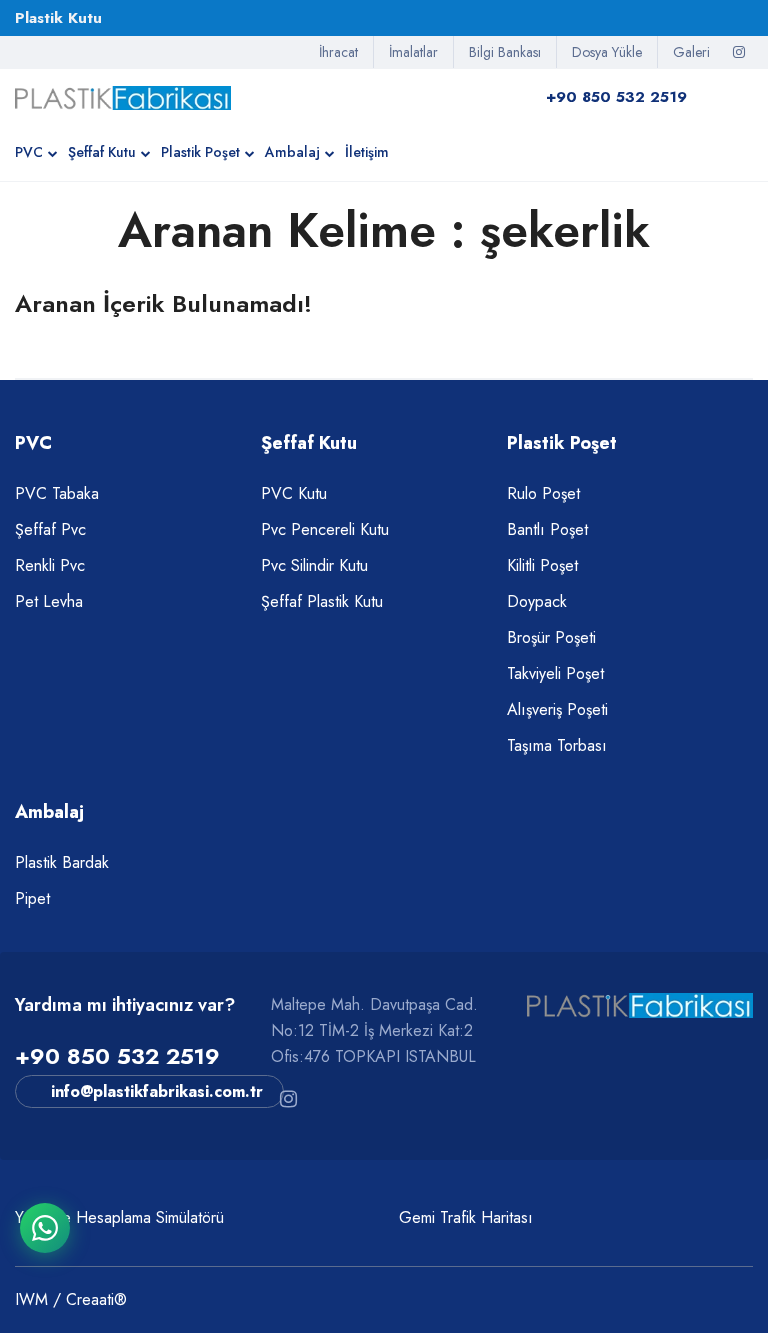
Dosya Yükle (607, 52)
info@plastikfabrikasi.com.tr (157, 1091)
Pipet (32, 898)
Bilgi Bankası (505, 52)
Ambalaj (292, 152)
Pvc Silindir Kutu (314, 565)
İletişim (367, 152)
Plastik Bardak (62, 862)
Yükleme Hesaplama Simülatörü (119, 1217)
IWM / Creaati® (71, 1299)
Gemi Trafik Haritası (466, 1217)
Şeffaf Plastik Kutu (322, 601)
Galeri (691, 52)
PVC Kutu (294, 493)
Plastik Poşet (200, 152)
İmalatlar (413, 52)
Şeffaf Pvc (50, 529)
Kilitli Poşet (542, 565)
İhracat (338, 52)
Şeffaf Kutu (102, 152)
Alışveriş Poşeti (557, 709)
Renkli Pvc (50, 565)
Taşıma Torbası (557, 745)
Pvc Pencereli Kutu (325, 529)
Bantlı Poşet (547, 529)
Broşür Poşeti (551, 637)
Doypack (537, 601)
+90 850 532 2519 (117, 1056)
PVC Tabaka (57, 493)
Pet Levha (49, 601)
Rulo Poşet (543, 493)
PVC (29, 152)
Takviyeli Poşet (555, 673)
